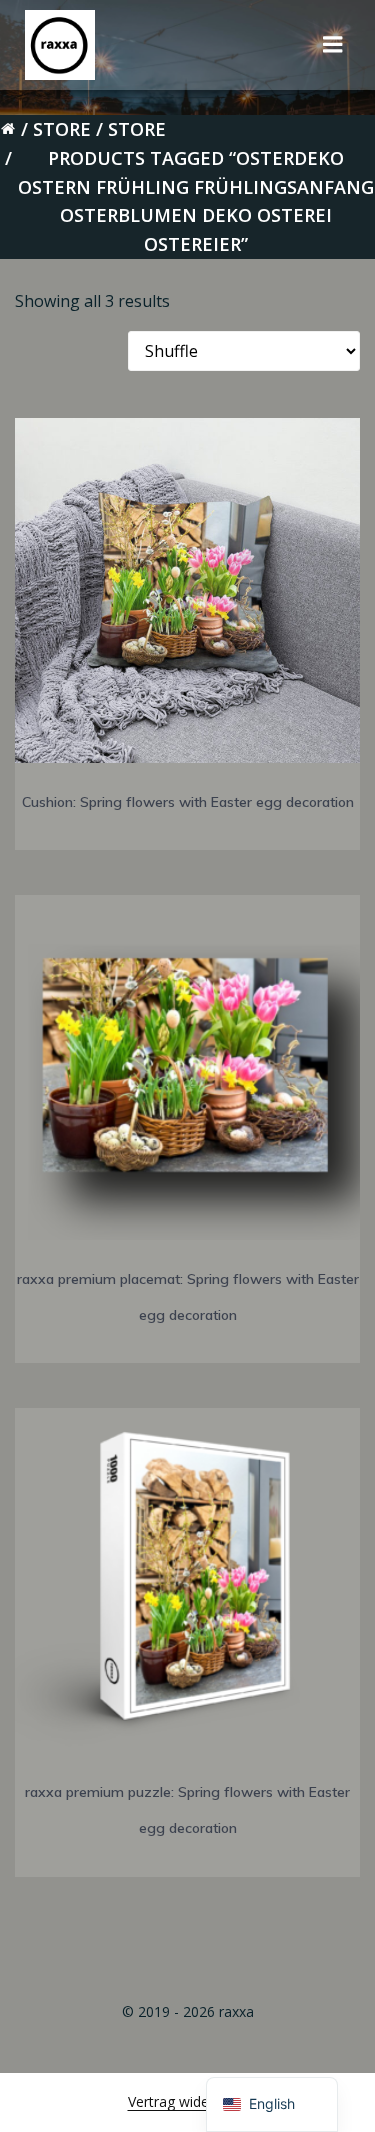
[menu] (333, 45)
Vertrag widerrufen (188, 2101)
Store (62, 129)
